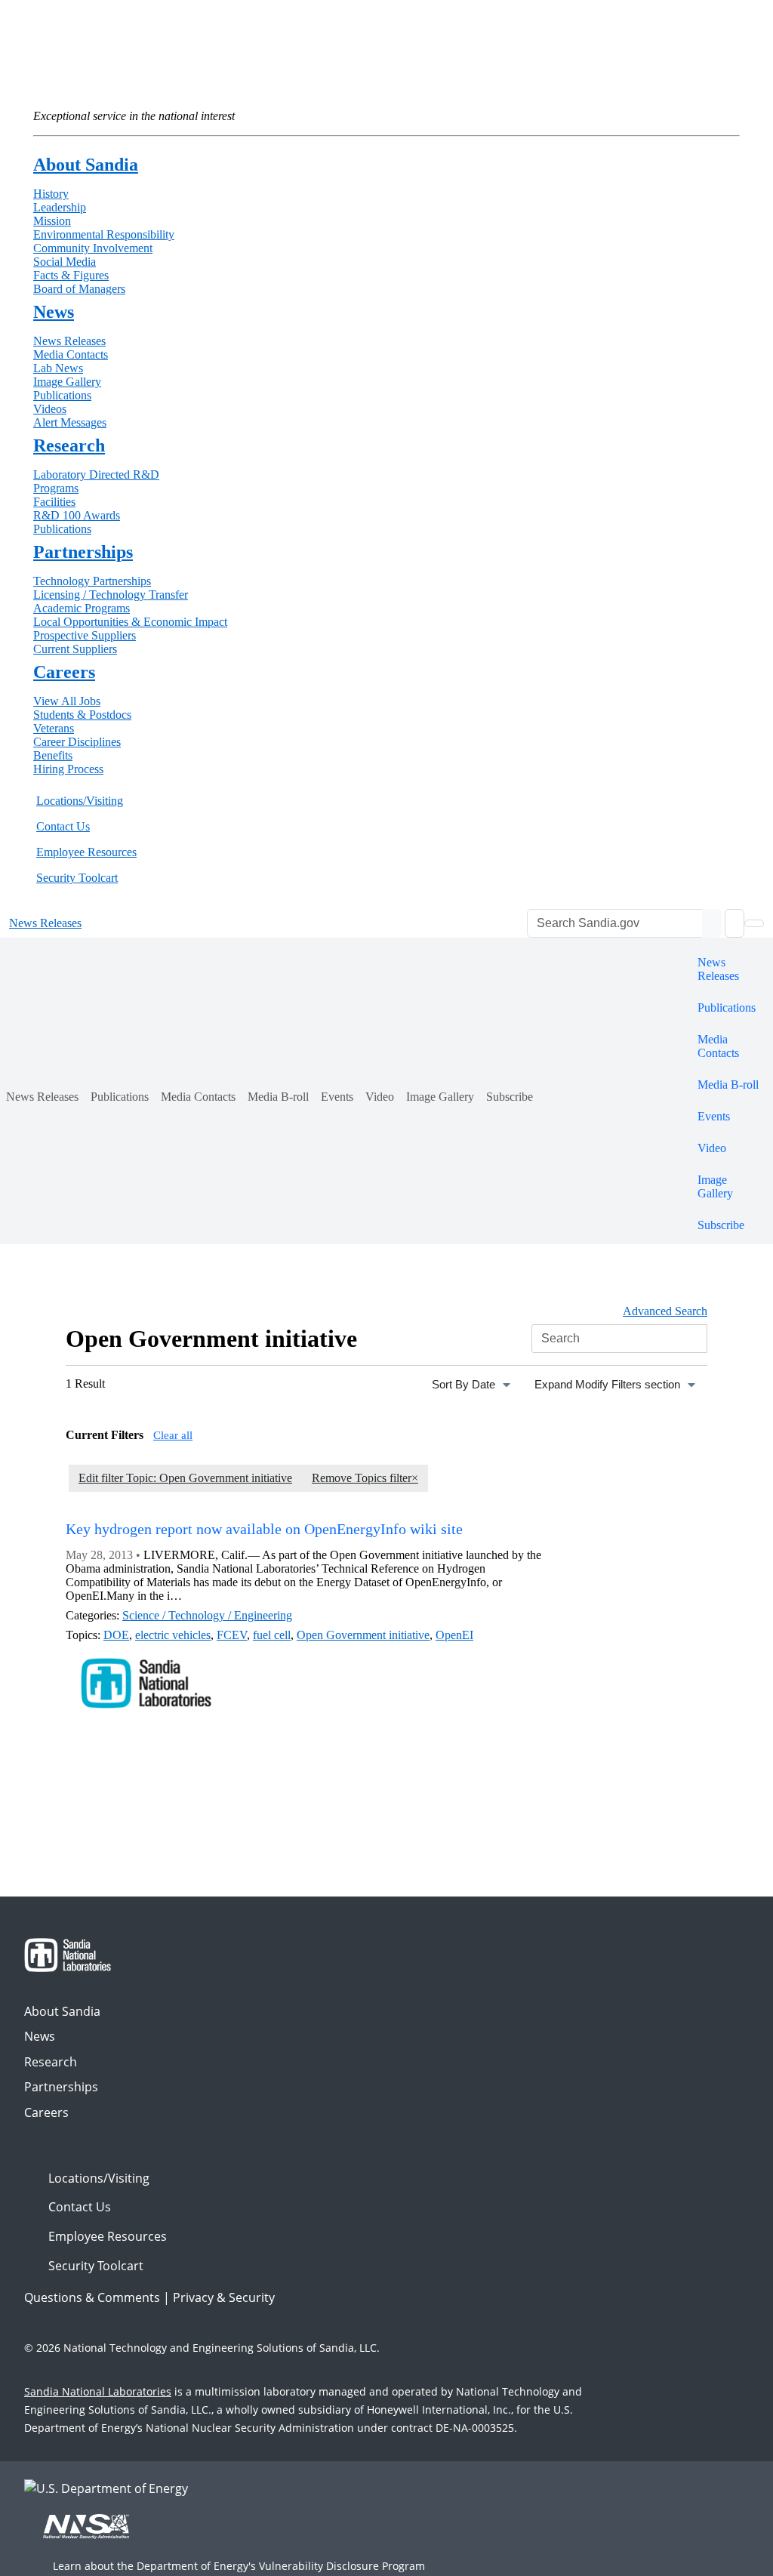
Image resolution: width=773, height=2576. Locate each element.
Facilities (54, 502)
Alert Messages (70, 422)
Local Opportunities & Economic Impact (130, 622)
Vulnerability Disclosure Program (342, 2566)
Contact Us (63, 826)
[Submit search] (712, 923)
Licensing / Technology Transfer (111, 595)
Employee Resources (86, 852)
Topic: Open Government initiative (185, 1478)
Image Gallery (67, 382)
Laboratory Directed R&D (96, 475)
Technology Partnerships (92, 581)
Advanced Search (665, 1311)
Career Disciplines (77, 742)
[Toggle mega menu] (754, 923)
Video (380, 1097)
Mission (52, 221)
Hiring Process (68, 769)
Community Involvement (93, 248)
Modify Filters (607, 1384)
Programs (56, 488)
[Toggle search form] (735, 923)
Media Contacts (71, 354)
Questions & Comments (92, 2297)
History (51, 194)
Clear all (173, 1435)
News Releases (69, 341)
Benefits (53, 755)
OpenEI (454, 1635)
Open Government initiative (363, 1635)
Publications (62, 395)
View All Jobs (67, 701)
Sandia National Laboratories (98, 2391)
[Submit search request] (698, 1339)
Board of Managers (79, 289)
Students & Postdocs (82, 715)
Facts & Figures (71, 275)
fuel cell (272, 1635)
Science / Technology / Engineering (207, 1615)
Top (728, 2559)
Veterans (54, 728)
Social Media (65, 262)
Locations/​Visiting (80, 801)
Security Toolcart (77, 878)
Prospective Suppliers (85, 635)
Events (337, 1097)
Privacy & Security (224, 2297)
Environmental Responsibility (104, 234)
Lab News (58, 368)
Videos (50, 409)
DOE (116, 1635)
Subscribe (510, 1097)
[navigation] (473, 1385)
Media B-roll (278, 1097)
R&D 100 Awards (77, 515)
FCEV (232, 1635)
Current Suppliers (75, 649)
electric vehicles (173, 1635)
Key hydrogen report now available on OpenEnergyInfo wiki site (264, 1529)
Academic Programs (82, 608)
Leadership (60, 207)
